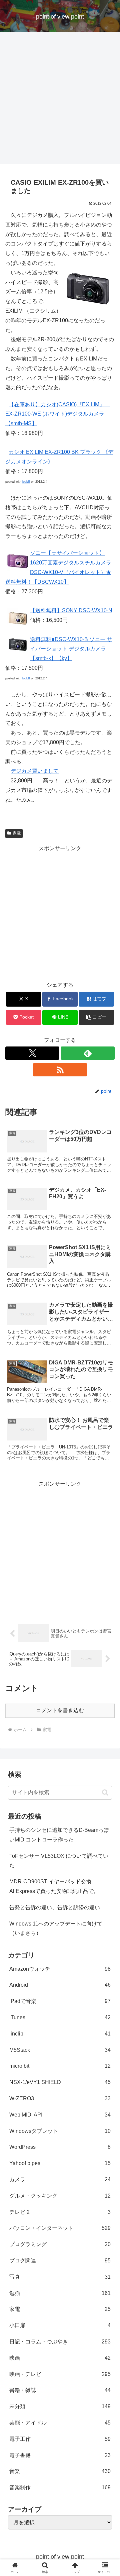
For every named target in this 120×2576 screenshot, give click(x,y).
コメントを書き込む (60, 1710)
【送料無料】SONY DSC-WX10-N (71, 610)
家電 (17, 833)
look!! (26, 482)
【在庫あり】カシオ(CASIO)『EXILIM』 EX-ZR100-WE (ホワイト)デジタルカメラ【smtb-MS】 (58, 414)
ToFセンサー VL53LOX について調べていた (59, 1861)
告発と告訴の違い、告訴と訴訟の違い (55, 1907)
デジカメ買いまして (35, 771)
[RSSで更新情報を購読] (60, 1070)
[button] (96, 1017)
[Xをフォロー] (32, 1053)
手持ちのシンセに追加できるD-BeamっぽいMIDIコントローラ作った (59, 1835)
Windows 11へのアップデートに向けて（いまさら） (56, 1929)
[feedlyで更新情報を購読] (88, 1053)
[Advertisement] (60, 100)
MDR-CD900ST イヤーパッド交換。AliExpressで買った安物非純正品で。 (54, 1886)
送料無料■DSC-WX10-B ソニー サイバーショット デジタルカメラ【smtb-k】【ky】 (71, 649)
